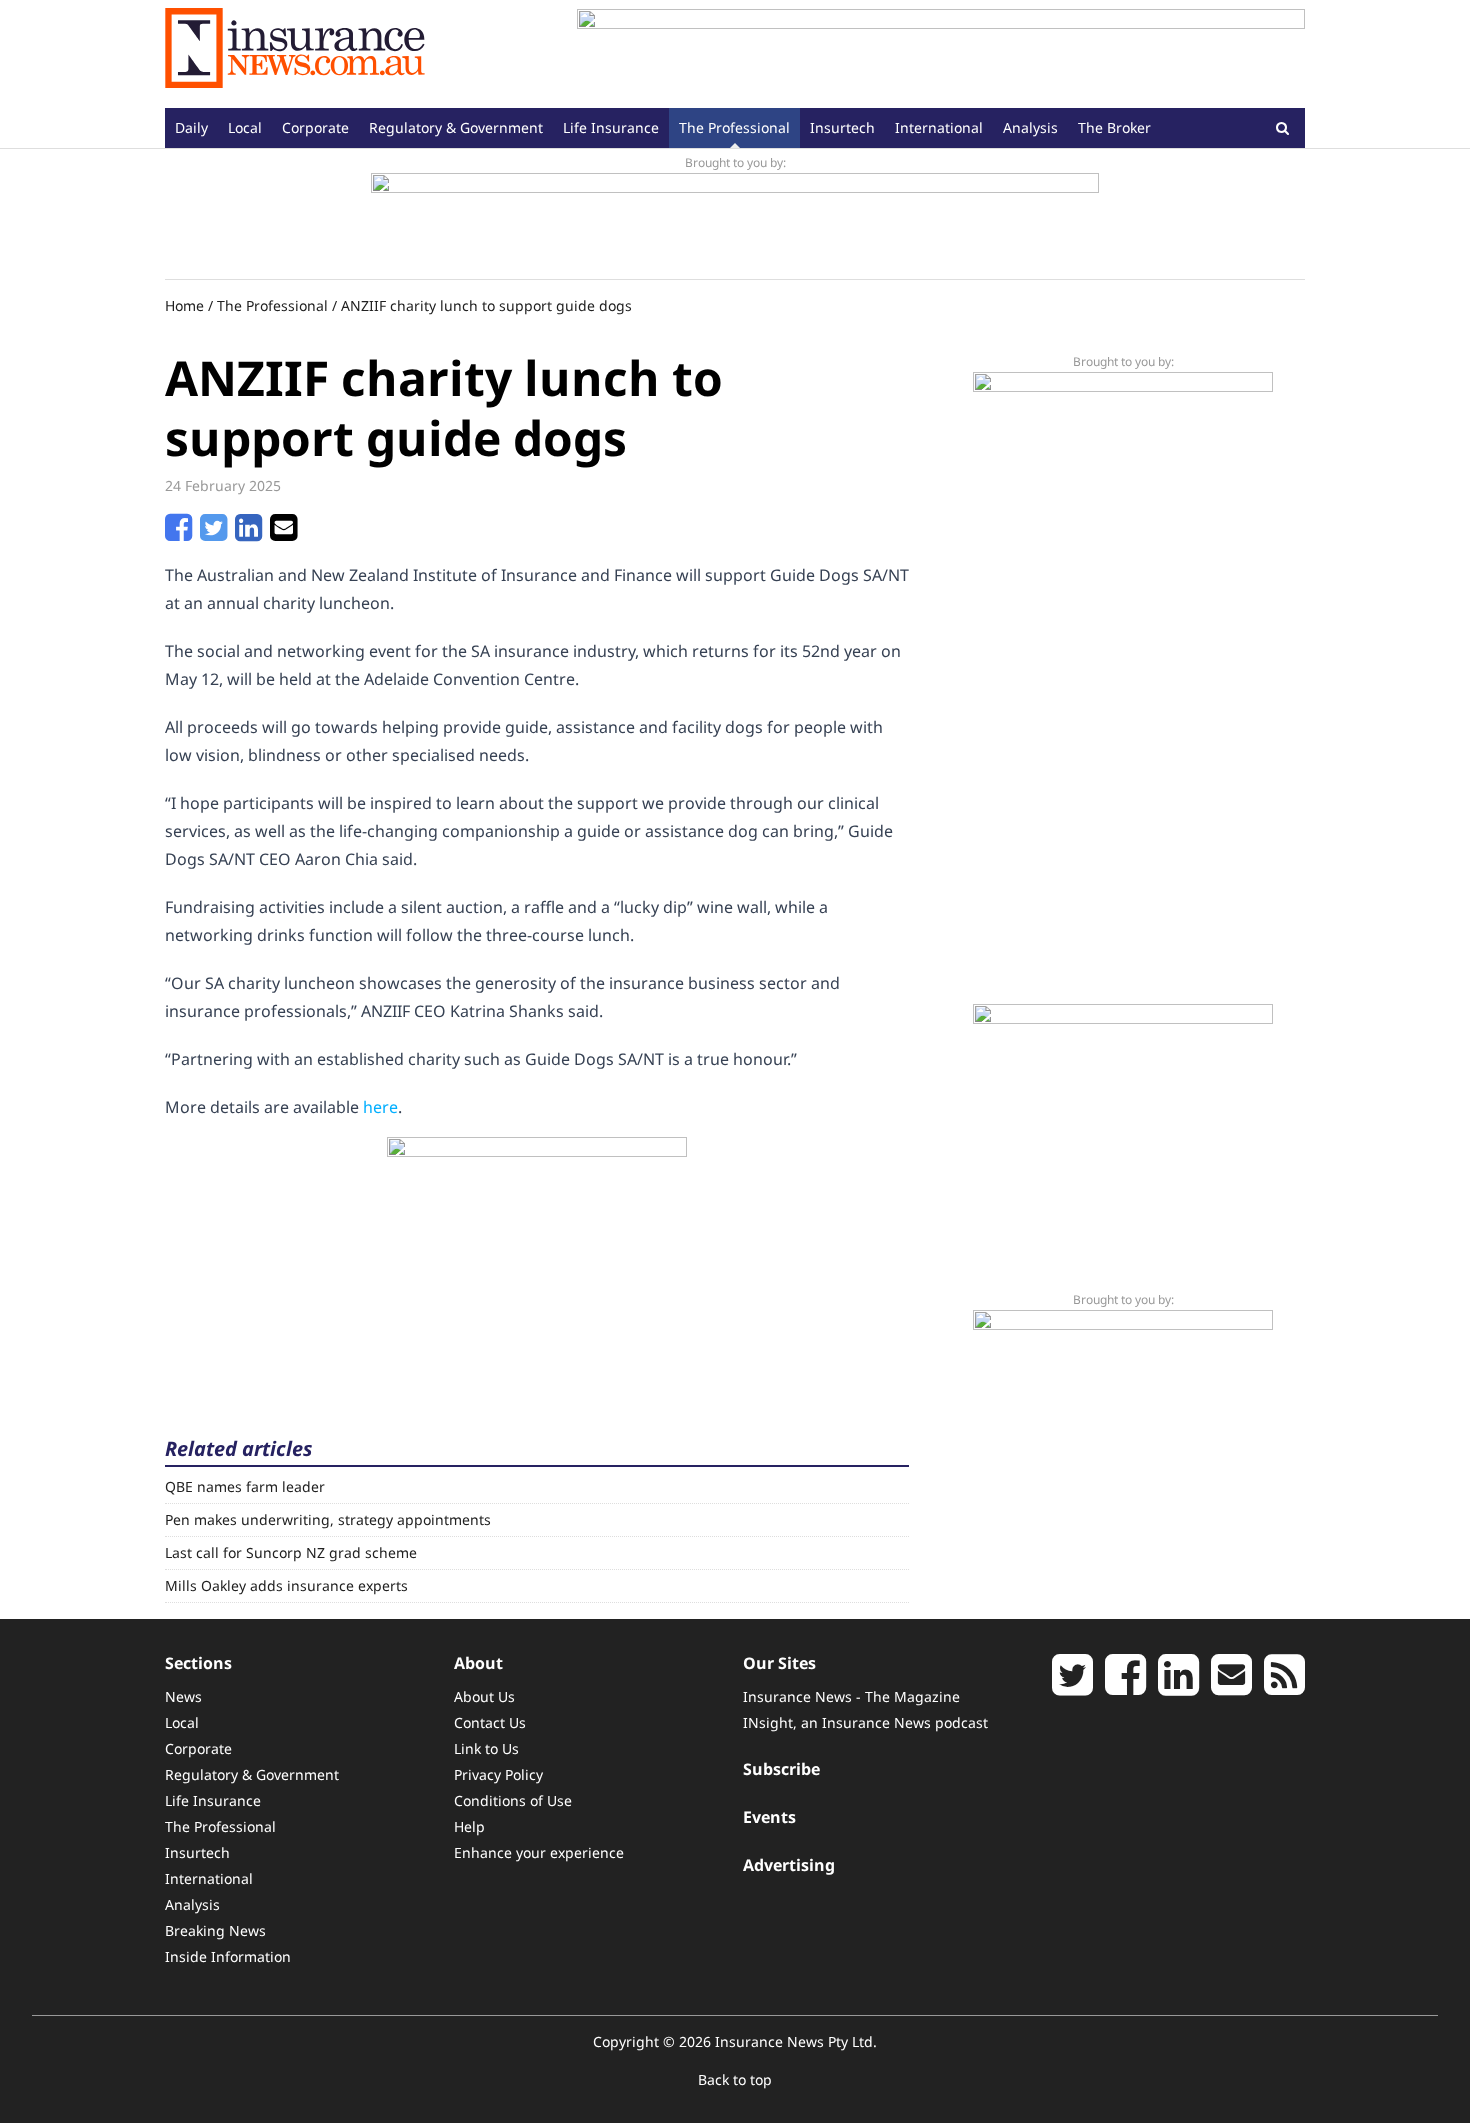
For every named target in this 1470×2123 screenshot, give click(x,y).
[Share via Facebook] (178, 533)
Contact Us (490, 1722)
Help (469, 1826)
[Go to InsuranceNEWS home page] (295, 54)
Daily (191, 127)
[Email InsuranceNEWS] (1231, 1686)
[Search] (1282, 127)
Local (245, 127)
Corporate (315, 127)
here (380, 1107)
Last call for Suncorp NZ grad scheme (291, 1552)
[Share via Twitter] (213, 533)
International (939, 127)
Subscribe (781, 1769)
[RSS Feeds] (1284, 1686)
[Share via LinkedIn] (248, 533)
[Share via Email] (283, 533)
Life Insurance (611, 127)
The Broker (1114, 127)
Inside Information (228, 1956)
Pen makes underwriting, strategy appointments (328, 1519)
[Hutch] (735, 218)
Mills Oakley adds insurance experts (286, 1585)
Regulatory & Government (456, 127)
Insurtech (842, 127)
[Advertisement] (941, 54)
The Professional (734, 127)
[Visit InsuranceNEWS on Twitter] (1072, 1686)
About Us (484, 1696)
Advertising (789, 1865)
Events (769, 1817)
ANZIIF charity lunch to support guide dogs (486, 305)
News (183, 1696)
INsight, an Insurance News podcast (865, 1722)
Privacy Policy (498, 1774)
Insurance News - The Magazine (851, 1696)
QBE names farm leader (245, 1486)
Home (184, 305)
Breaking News (215, 1930)
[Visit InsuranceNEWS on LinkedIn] (1178, 1686)
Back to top (735, 2079)
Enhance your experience (539, 1852)
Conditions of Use (513, 1800)
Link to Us (486, 1748)
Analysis (1030, 127)
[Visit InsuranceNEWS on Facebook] (1125, 1686)
